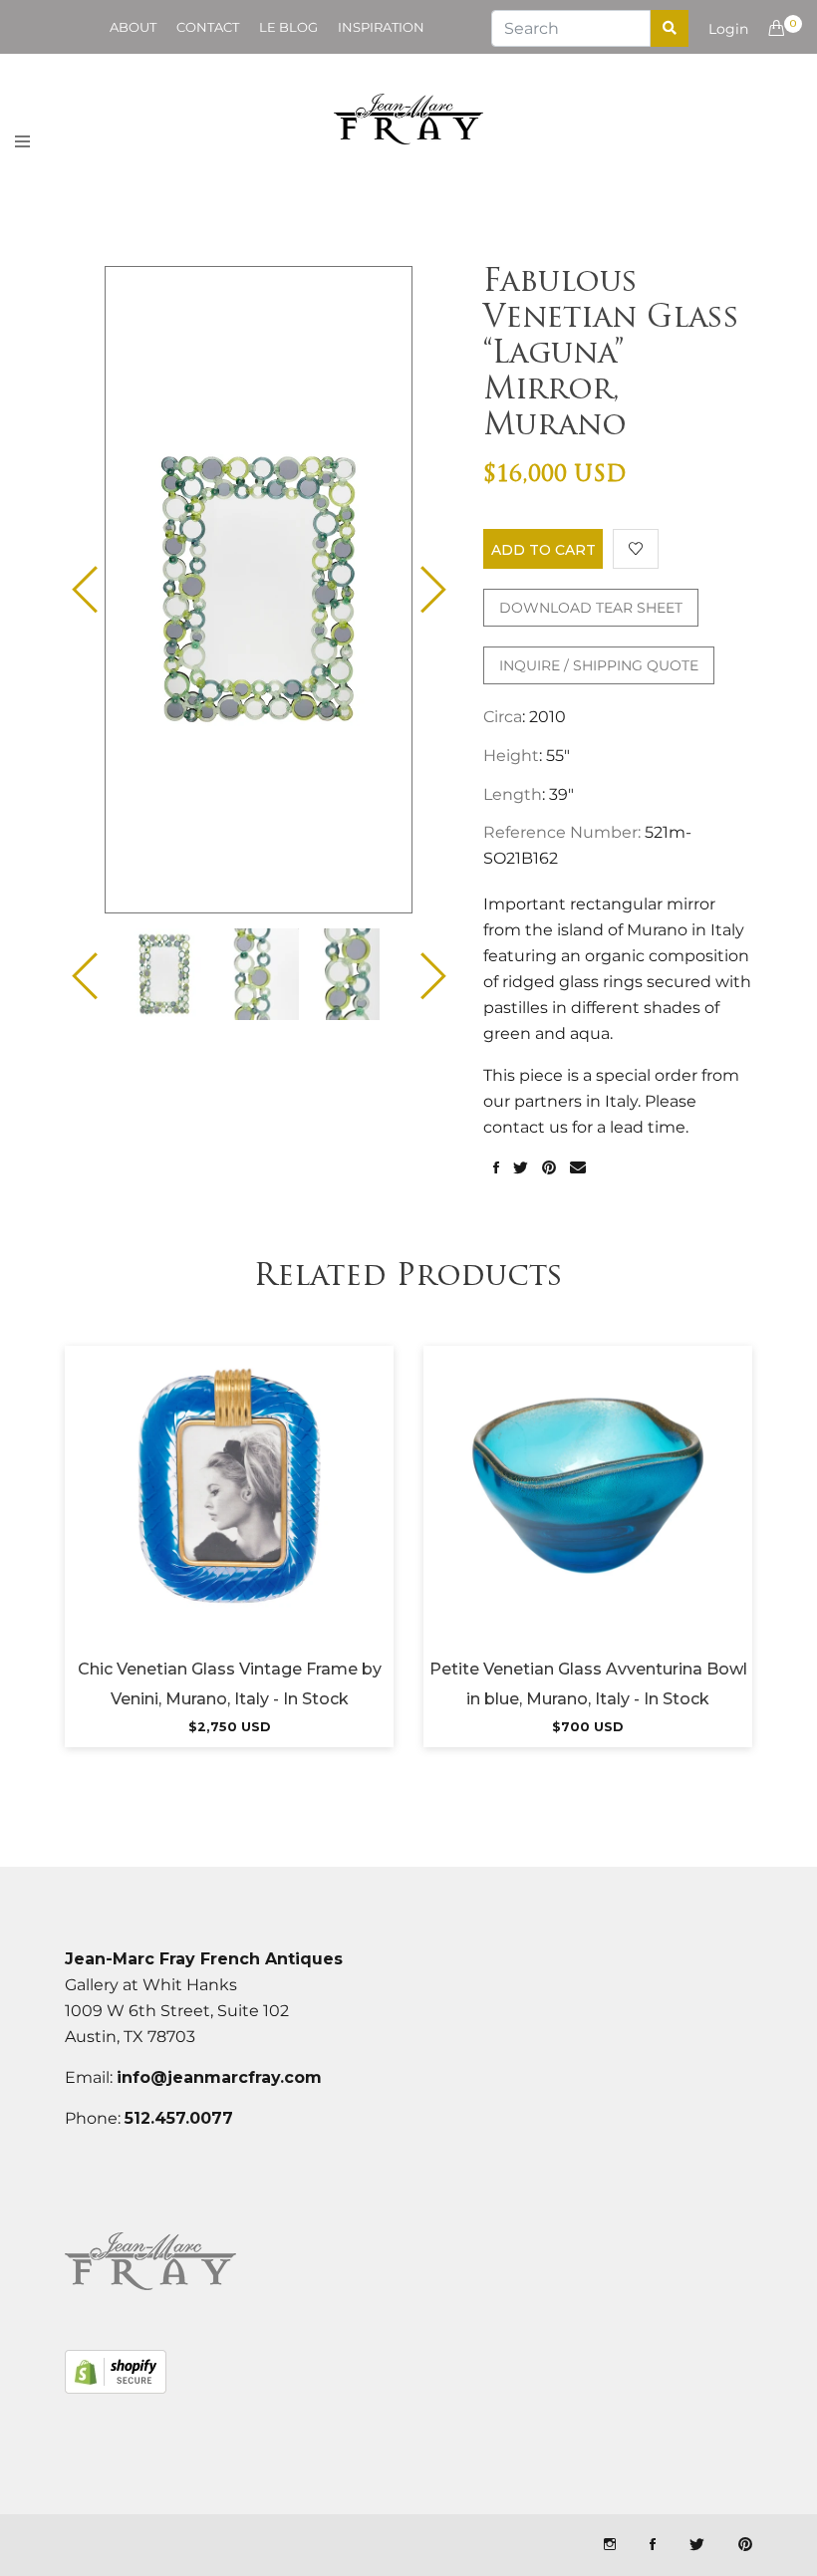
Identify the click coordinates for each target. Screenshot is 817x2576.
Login (728, 29)
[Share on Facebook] (496, 1168)
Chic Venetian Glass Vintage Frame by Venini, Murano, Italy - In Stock (230, 1684)
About (133, 27)
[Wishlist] (636, 549)
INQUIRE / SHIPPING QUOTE (599, 665)
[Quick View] (283, 1511)
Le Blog (288, 27)
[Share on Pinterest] (549, 1168)
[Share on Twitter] (521, 1168)
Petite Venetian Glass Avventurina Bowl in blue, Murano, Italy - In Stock (588, 1684)
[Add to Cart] (229, 1511)
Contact (208, 27)
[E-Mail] (578, 1168)
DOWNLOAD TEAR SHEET (591, 608)
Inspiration (381, 27)
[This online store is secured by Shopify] (116, 2372)
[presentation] (164, 974)
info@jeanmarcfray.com (219, 2077)
